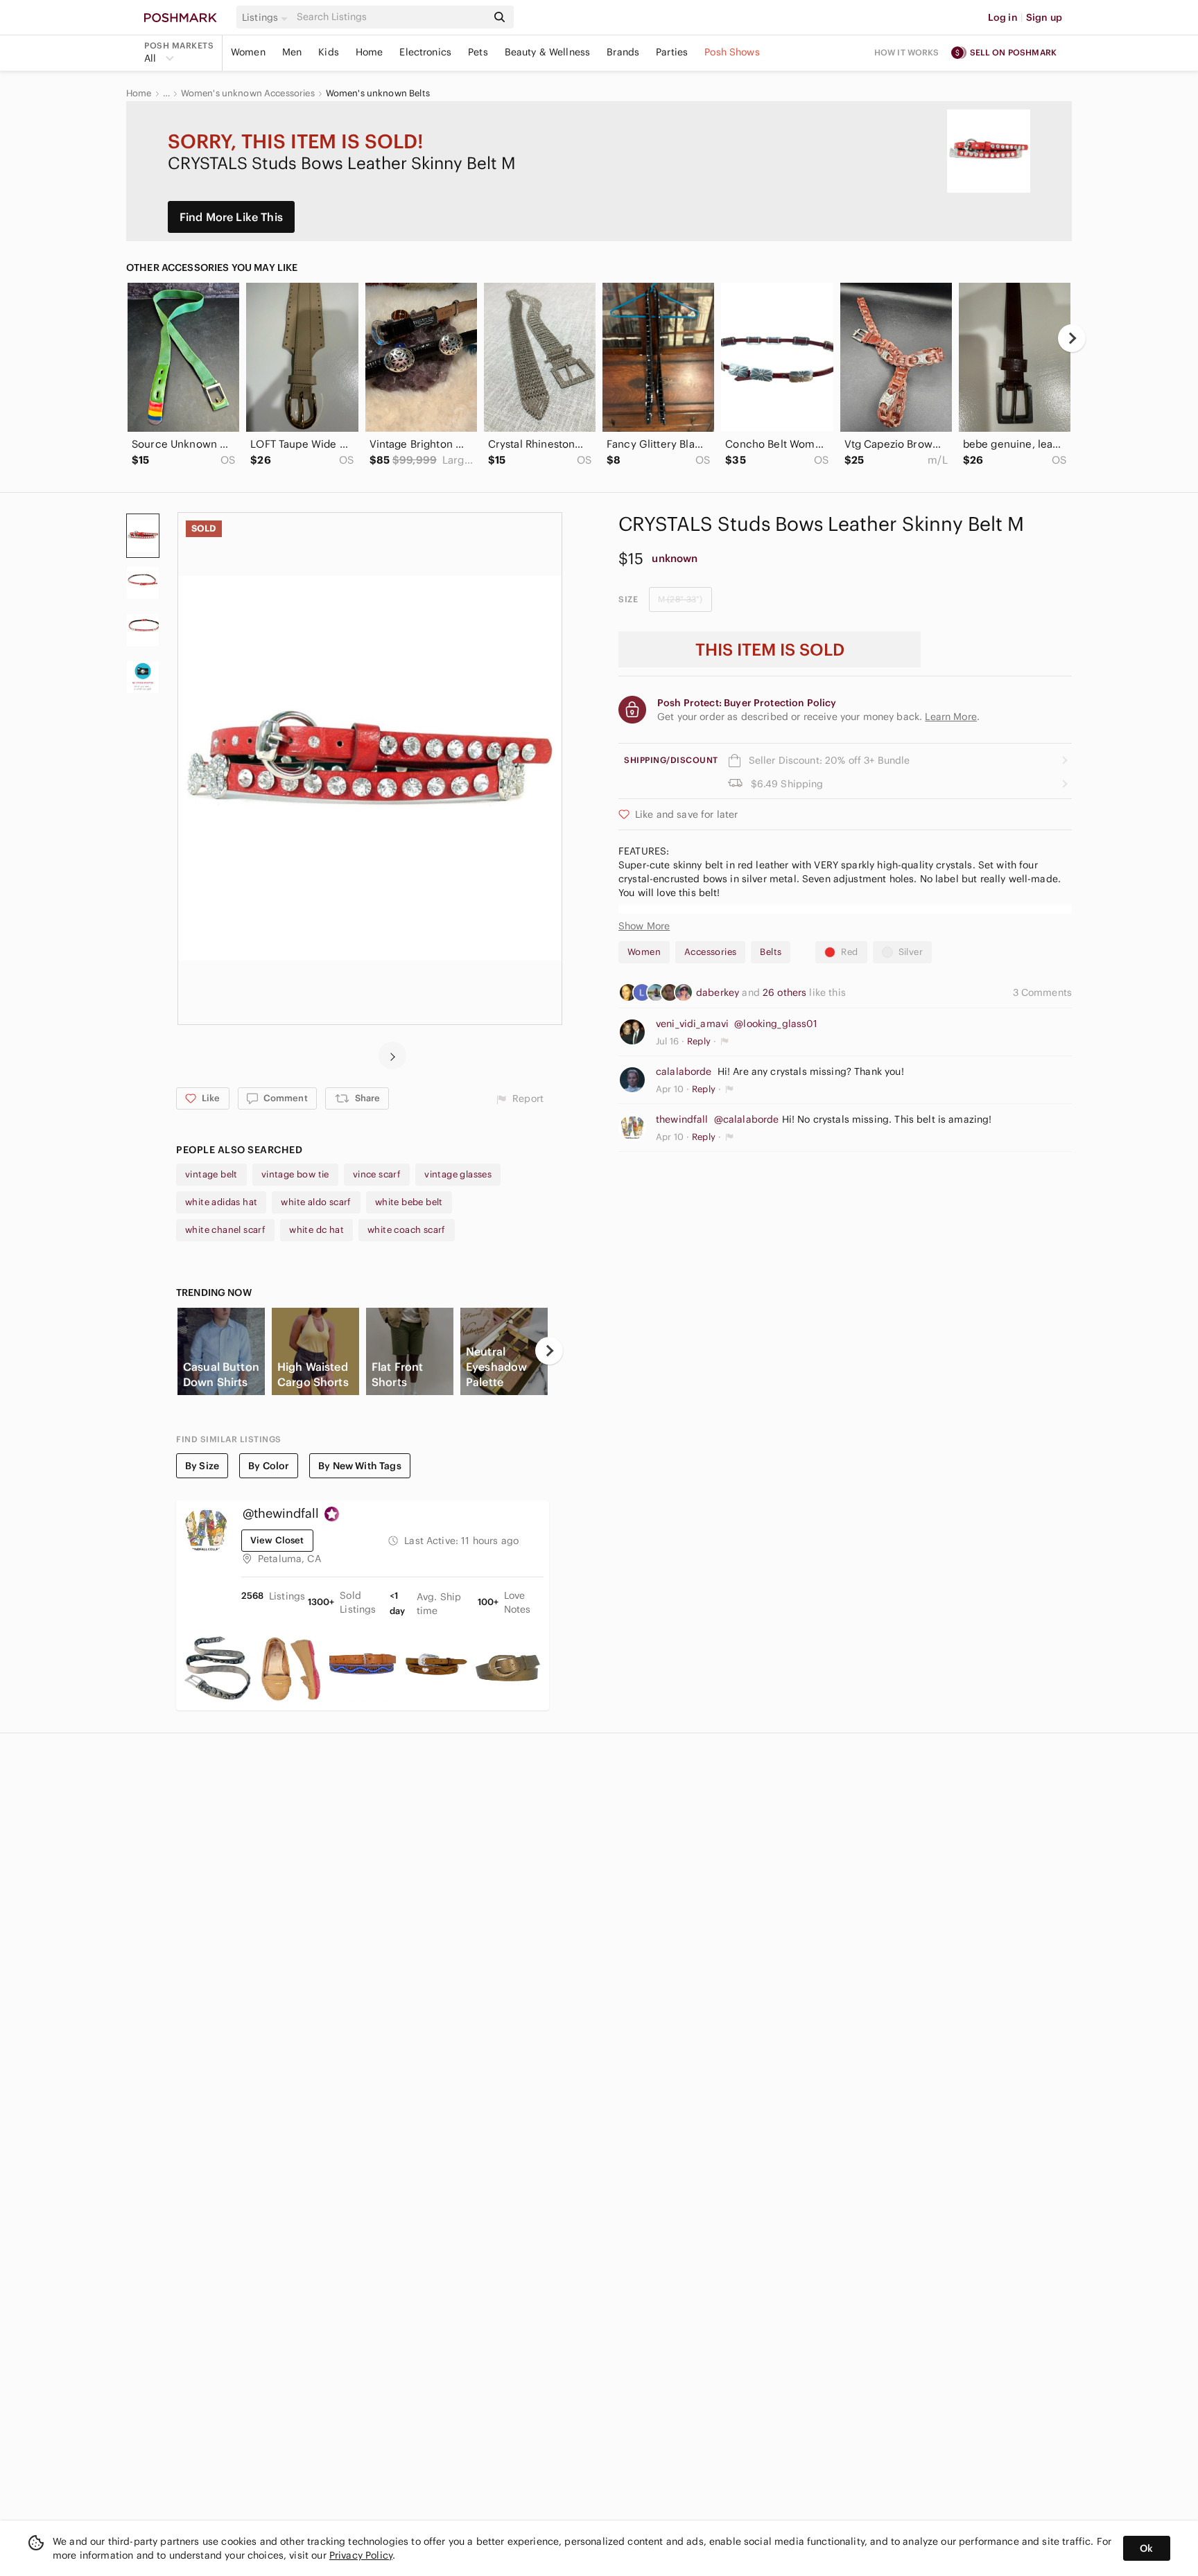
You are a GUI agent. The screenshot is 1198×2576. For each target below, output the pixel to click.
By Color (269, 1466)
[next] (1072, 338)
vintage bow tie (295, 1174)
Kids (329, 52)
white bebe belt (409, 1202)
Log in (1003, 17)
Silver (911, 952)
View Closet (277, 1540)
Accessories (710, 952)
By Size (202, 1466)
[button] (267, 17)
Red (849, 952)
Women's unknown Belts (378, 94)
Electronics (425, 52)
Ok (1146, 2548)
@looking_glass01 (776, 1024)
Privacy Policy (361, 2555)
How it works (907, 52)
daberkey (719, 992)
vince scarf (377, 1174)
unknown (675, 558)
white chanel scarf (225, 1230)
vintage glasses (458, 1174)
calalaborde (684, 1071)
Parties (672, 52)
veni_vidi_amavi (692, 1024)
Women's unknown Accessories (248, 94)
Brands (623, 52)
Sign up (1044, 17)
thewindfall (682, 1119)
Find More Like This (231, 217)
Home (370, 52)
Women (248, 52)
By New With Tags (359, 1466)
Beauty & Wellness (548, 52)
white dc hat (316, 1230)
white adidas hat (221, 1202)
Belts (771, 952)
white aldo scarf (316, 1202)
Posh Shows (732, 52)
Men (292, 52)
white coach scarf (407, 1230)
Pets (478, 52)
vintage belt (211, 1174)
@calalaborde (747, 1119)
